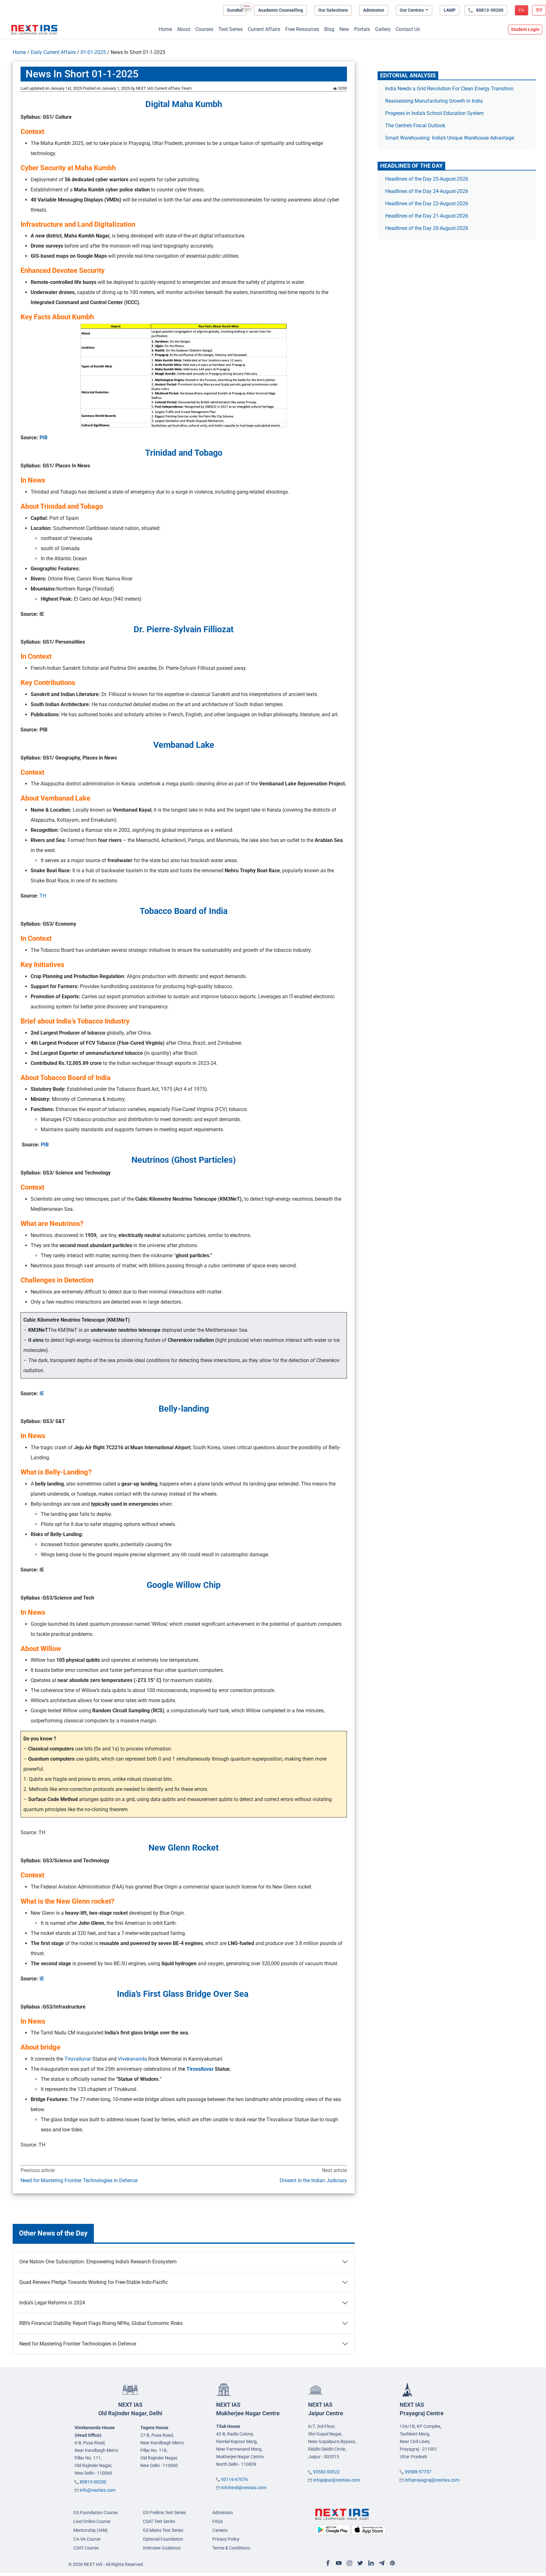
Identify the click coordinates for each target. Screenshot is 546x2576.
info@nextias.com (97, 2490)
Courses (204, 29)
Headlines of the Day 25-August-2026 (427, 179)
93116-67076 (234, 2479)
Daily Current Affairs (53, 52)
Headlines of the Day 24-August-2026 (427, 191)
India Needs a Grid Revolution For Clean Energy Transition (449, 89)
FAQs (218, 2521)
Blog (329, 29)
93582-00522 (326, 2472)
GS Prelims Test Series (164, 2513)
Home (165, 29)
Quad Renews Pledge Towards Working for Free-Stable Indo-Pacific (94, 2282)
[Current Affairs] (34, 30)
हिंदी (539, 10)
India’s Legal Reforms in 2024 (52, 2303)
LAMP (450, 10)
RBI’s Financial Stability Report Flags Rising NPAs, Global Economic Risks (101, 2323)
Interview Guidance (162, 2548)
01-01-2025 (93, 52)
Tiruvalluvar (78, 2059)
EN (521, 10)
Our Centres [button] (412, 10)
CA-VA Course (87, 2539)
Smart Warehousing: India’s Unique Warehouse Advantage (450, 138)
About (184, 29)
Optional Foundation (163, 2539)
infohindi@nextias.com (244, 2488)
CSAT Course (86, 2548)
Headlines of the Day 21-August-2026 (427, 216)
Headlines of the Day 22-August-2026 (427, 204)
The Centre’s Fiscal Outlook (416, 126)
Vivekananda (133, 2059)
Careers (220, 2530)
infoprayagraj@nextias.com (432, 2480)
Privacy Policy (226, 2539)
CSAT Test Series (159, 2521)
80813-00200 (93, 2482)
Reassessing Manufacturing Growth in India (434, 101)
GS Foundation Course (95, 2513)
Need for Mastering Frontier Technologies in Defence (79, 2180)
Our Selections (333, 10)
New (344, 29)
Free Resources (302, 29)
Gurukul (235, 10)
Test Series (231, 29)
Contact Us (408, 29)
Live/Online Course (92, 2521)
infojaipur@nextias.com (337, 2480)
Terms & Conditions (231, 2548)
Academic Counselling (281, 10)
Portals (362, 29)
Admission (374, 10)
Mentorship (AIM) (91, 2530)
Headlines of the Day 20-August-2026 (427, 228)
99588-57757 (418, 2472)
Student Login (525, 29)
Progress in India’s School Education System (434, 113)
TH (43, 896)
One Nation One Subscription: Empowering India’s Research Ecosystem (98, 2262)
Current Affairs (264, 29)
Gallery (383, 29)
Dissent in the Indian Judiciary (313, 2180)
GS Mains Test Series (163, 2530)
